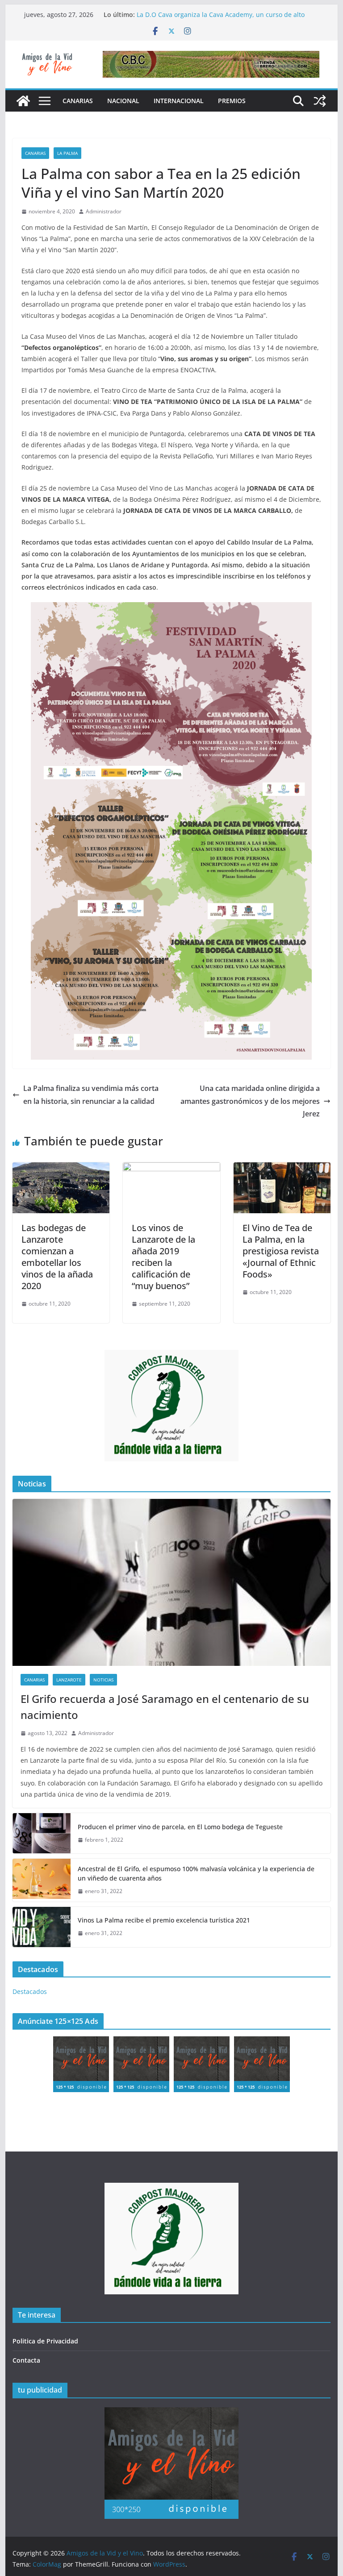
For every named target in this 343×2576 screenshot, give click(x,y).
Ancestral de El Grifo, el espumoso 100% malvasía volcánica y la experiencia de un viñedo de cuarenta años (196, 1873)
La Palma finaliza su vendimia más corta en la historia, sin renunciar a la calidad (91, 1095)
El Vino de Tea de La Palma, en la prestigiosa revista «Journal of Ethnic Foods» (281, 1251)
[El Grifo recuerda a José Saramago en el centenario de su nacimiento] (172, 1583)
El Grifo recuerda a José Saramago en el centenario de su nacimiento (165, 1707)
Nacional (123, 101)
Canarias (78, 101)
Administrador (104, 211)
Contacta (26, 2360)
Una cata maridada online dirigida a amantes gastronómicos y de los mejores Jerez (250, 1101)
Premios (232, 101)
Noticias (103, 1680)
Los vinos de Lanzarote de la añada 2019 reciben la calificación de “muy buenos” (163, 1257)
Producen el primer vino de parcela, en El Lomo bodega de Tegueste (180, 1827)
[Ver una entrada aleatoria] (320, 101)
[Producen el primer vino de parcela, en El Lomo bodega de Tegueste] (42, 1833)
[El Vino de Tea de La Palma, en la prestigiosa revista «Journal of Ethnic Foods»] (282, 1169)
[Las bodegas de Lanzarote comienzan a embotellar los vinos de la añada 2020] (61, 1169)
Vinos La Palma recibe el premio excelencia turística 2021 (164, 1920)
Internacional (179, 101)
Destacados (30, 1991)
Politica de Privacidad (45, 2341)
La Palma (67, 153)
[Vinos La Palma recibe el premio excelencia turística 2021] (42, 1927)
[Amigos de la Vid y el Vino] (23, 101)
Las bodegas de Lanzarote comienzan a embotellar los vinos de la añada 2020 (57, 1257)
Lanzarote (69, 1680)
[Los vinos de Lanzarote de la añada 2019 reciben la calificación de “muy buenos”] (171, 1169)
